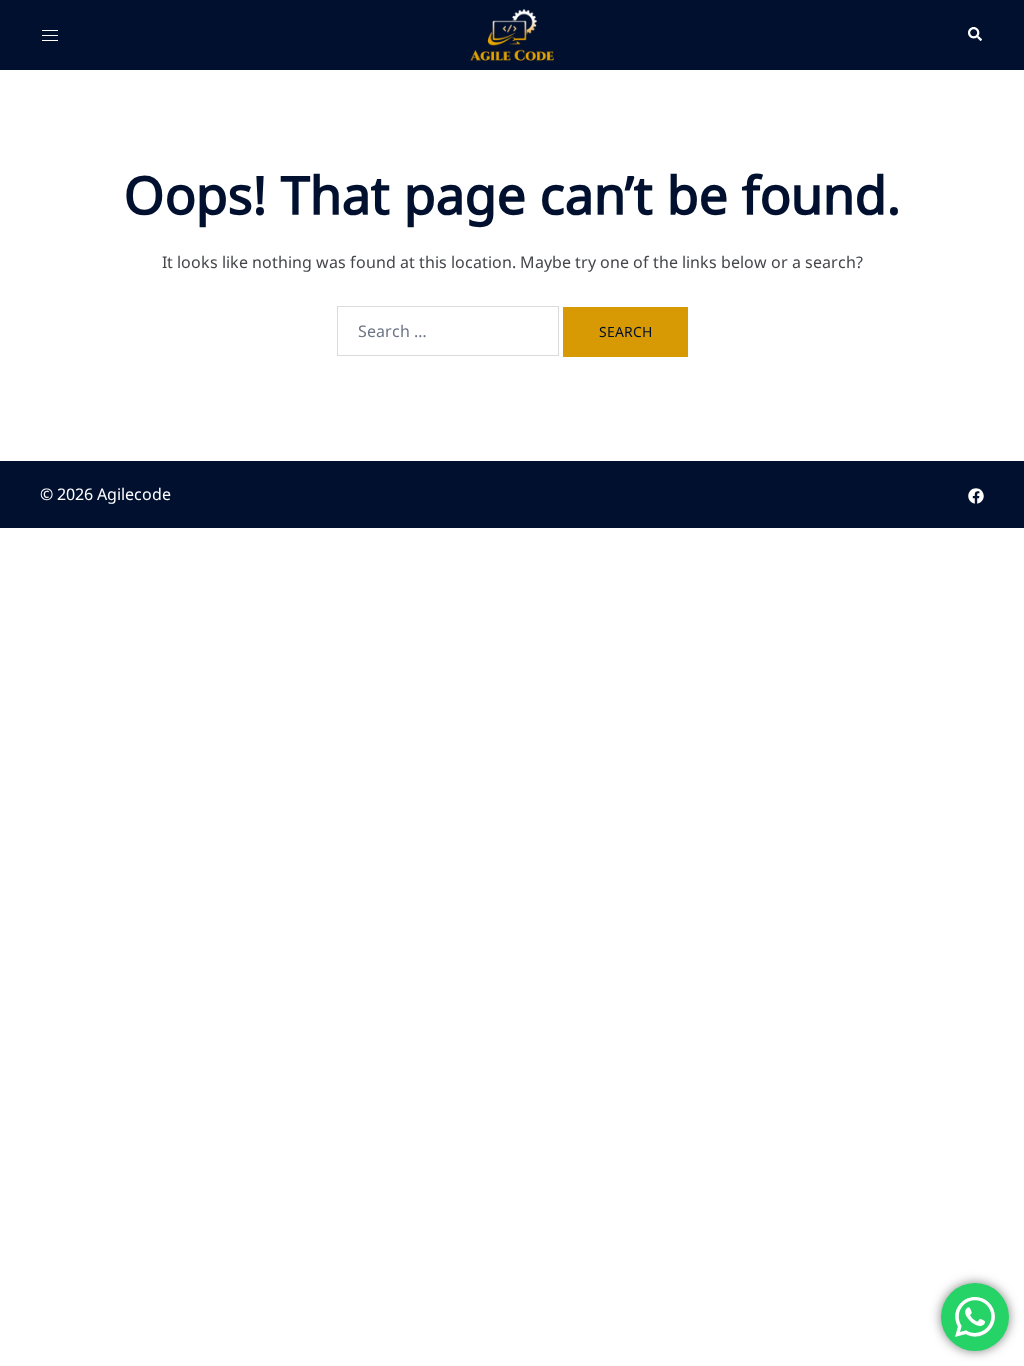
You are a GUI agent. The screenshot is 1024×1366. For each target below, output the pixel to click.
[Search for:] (448, 331)
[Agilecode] (512, 33)
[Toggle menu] (50, 35)
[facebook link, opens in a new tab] (976, 494)
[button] (974, 35)
